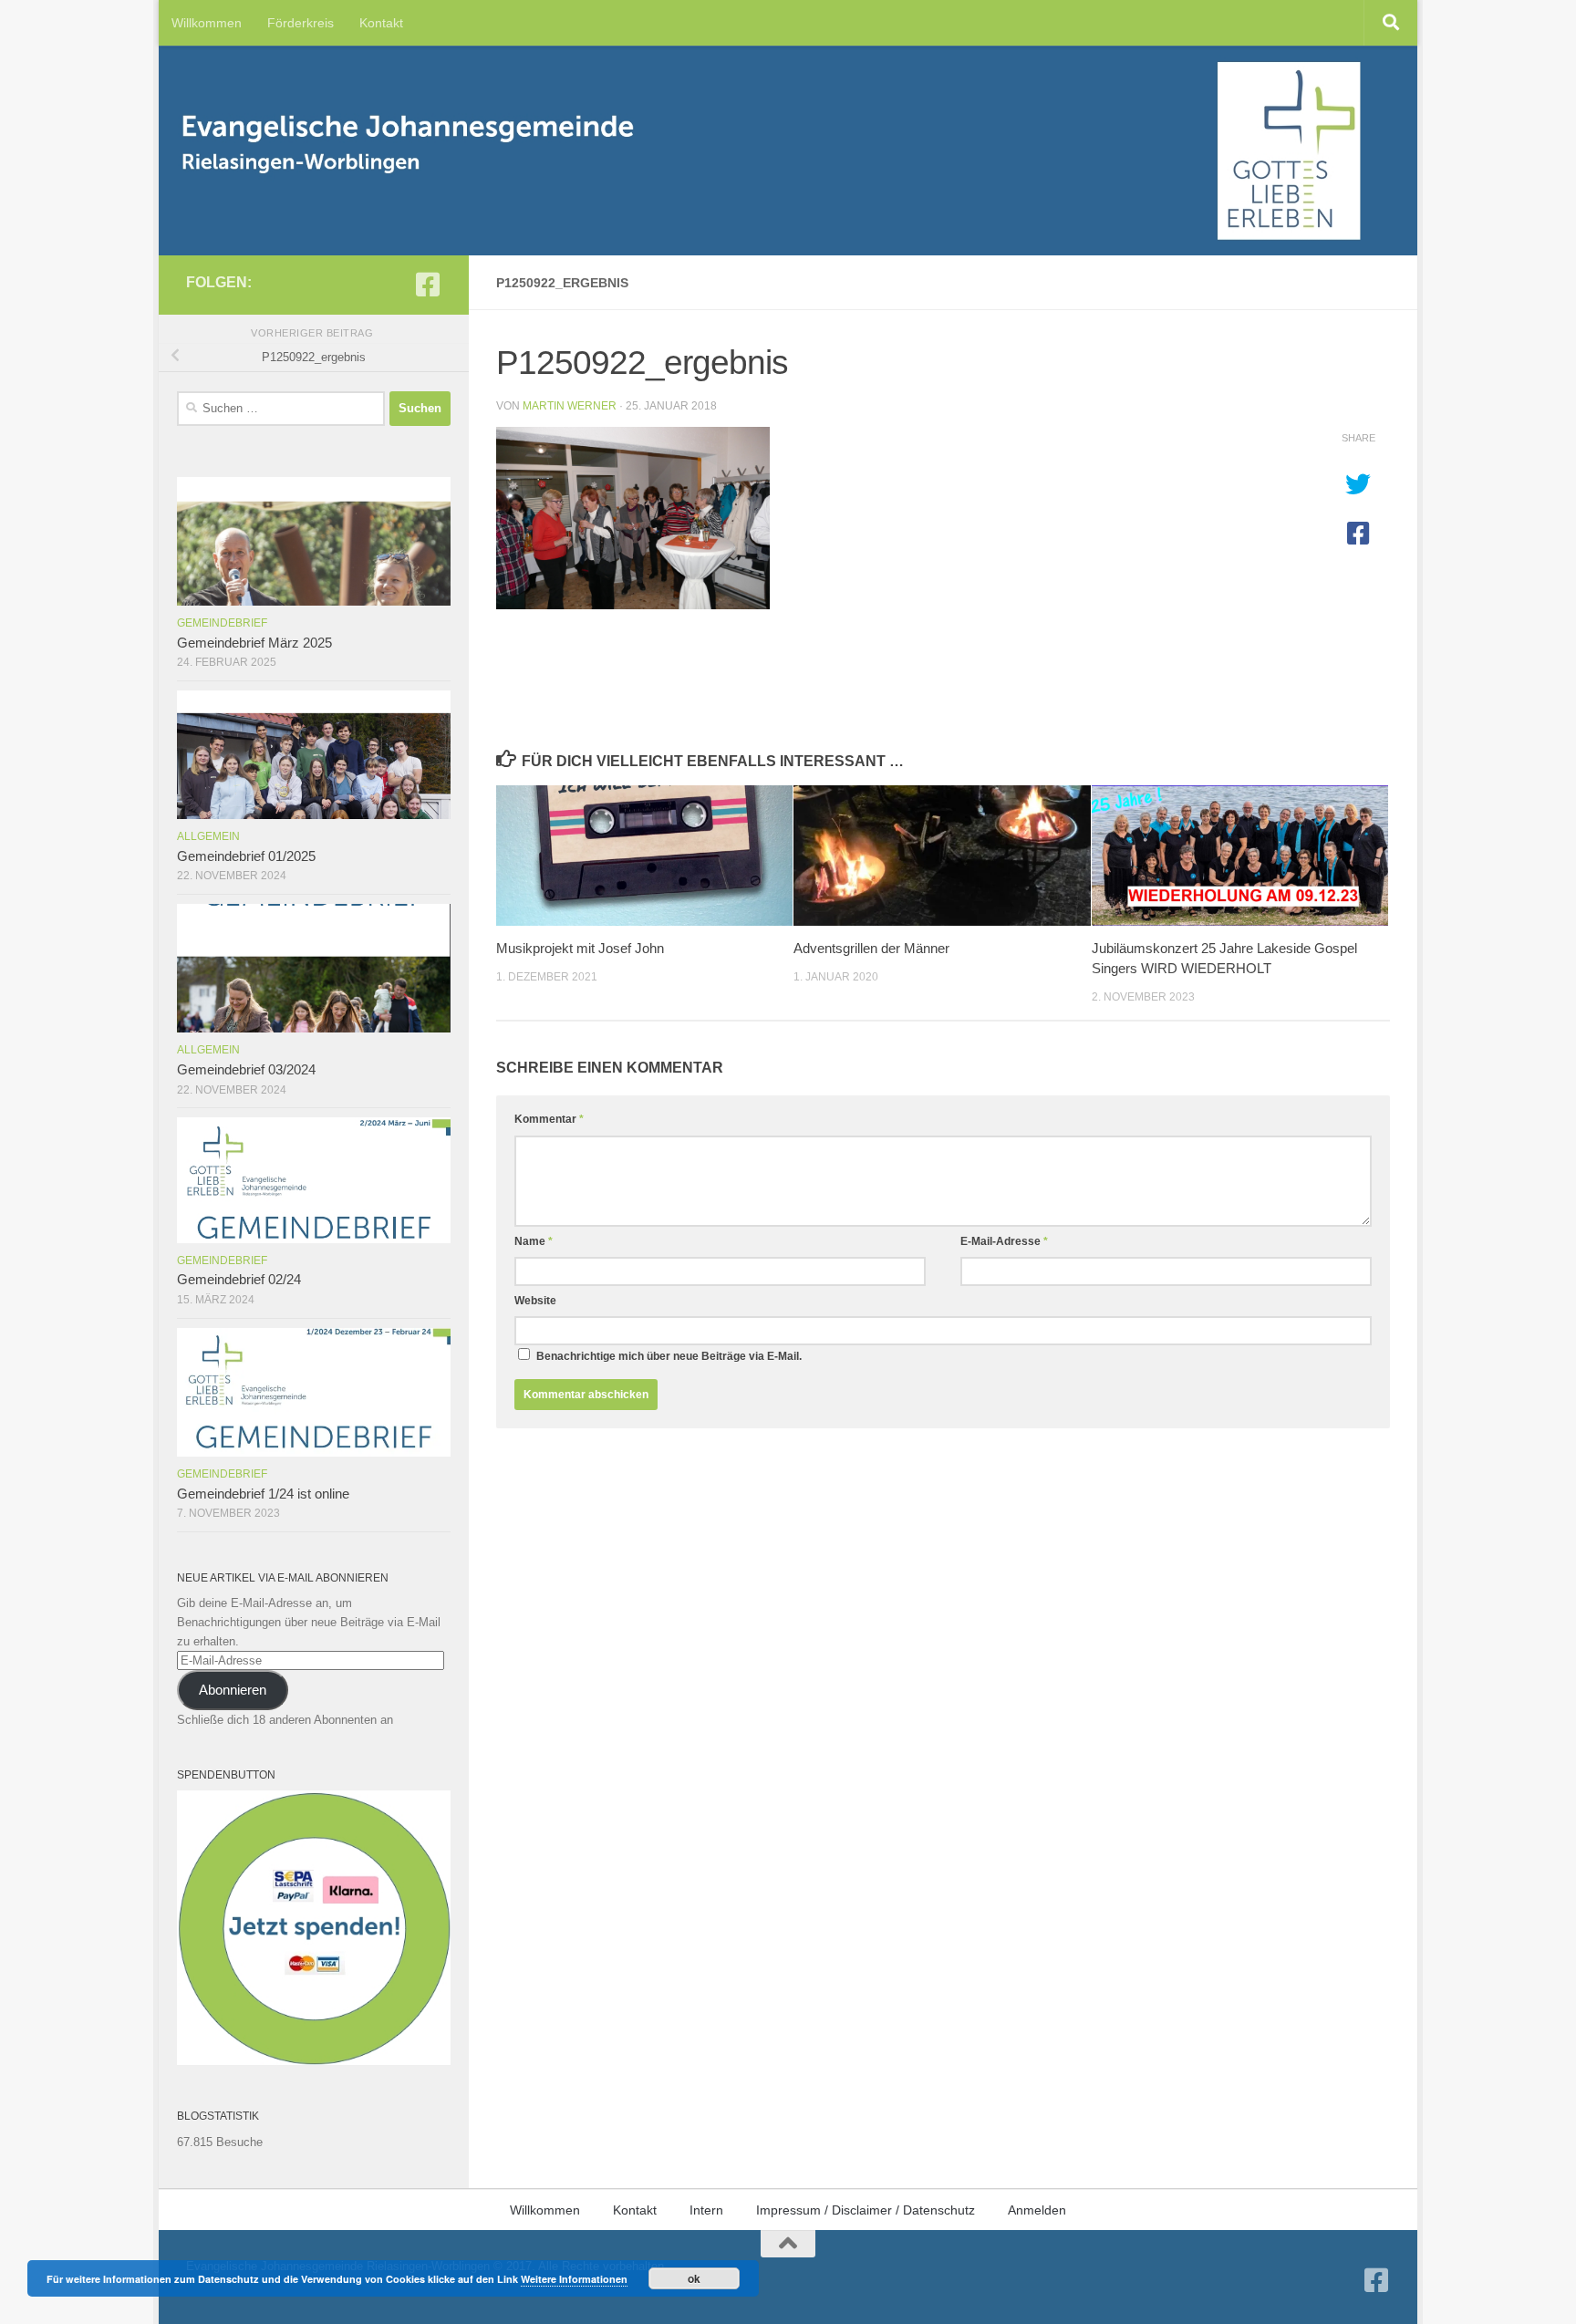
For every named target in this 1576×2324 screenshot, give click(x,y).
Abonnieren (233, 1690)
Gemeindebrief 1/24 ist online (263, 1494)
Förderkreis (301, 23)
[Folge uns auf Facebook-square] (428, 285)
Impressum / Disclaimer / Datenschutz (866, 2210)
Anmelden (1037, 2210)
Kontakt (381, 23)
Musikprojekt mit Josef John (580, 948)
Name (534, 1241)
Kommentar (549, 1119)
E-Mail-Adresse (1004, 1241)
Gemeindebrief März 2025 (254, 643)
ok (694, 2278)
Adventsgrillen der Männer (871, 948)
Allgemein (208, 836)
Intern (706, 2210)
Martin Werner (570, 406)
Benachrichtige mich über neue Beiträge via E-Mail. (669, 1356)
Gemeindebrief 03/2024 (246, 1070)
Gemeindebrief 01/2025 (246, 856)
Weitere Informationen (574, 2279)
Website (535, 1301)
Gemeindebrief (222, 623)
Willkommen (207, 23)
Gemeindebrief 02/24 (239, 1280)
